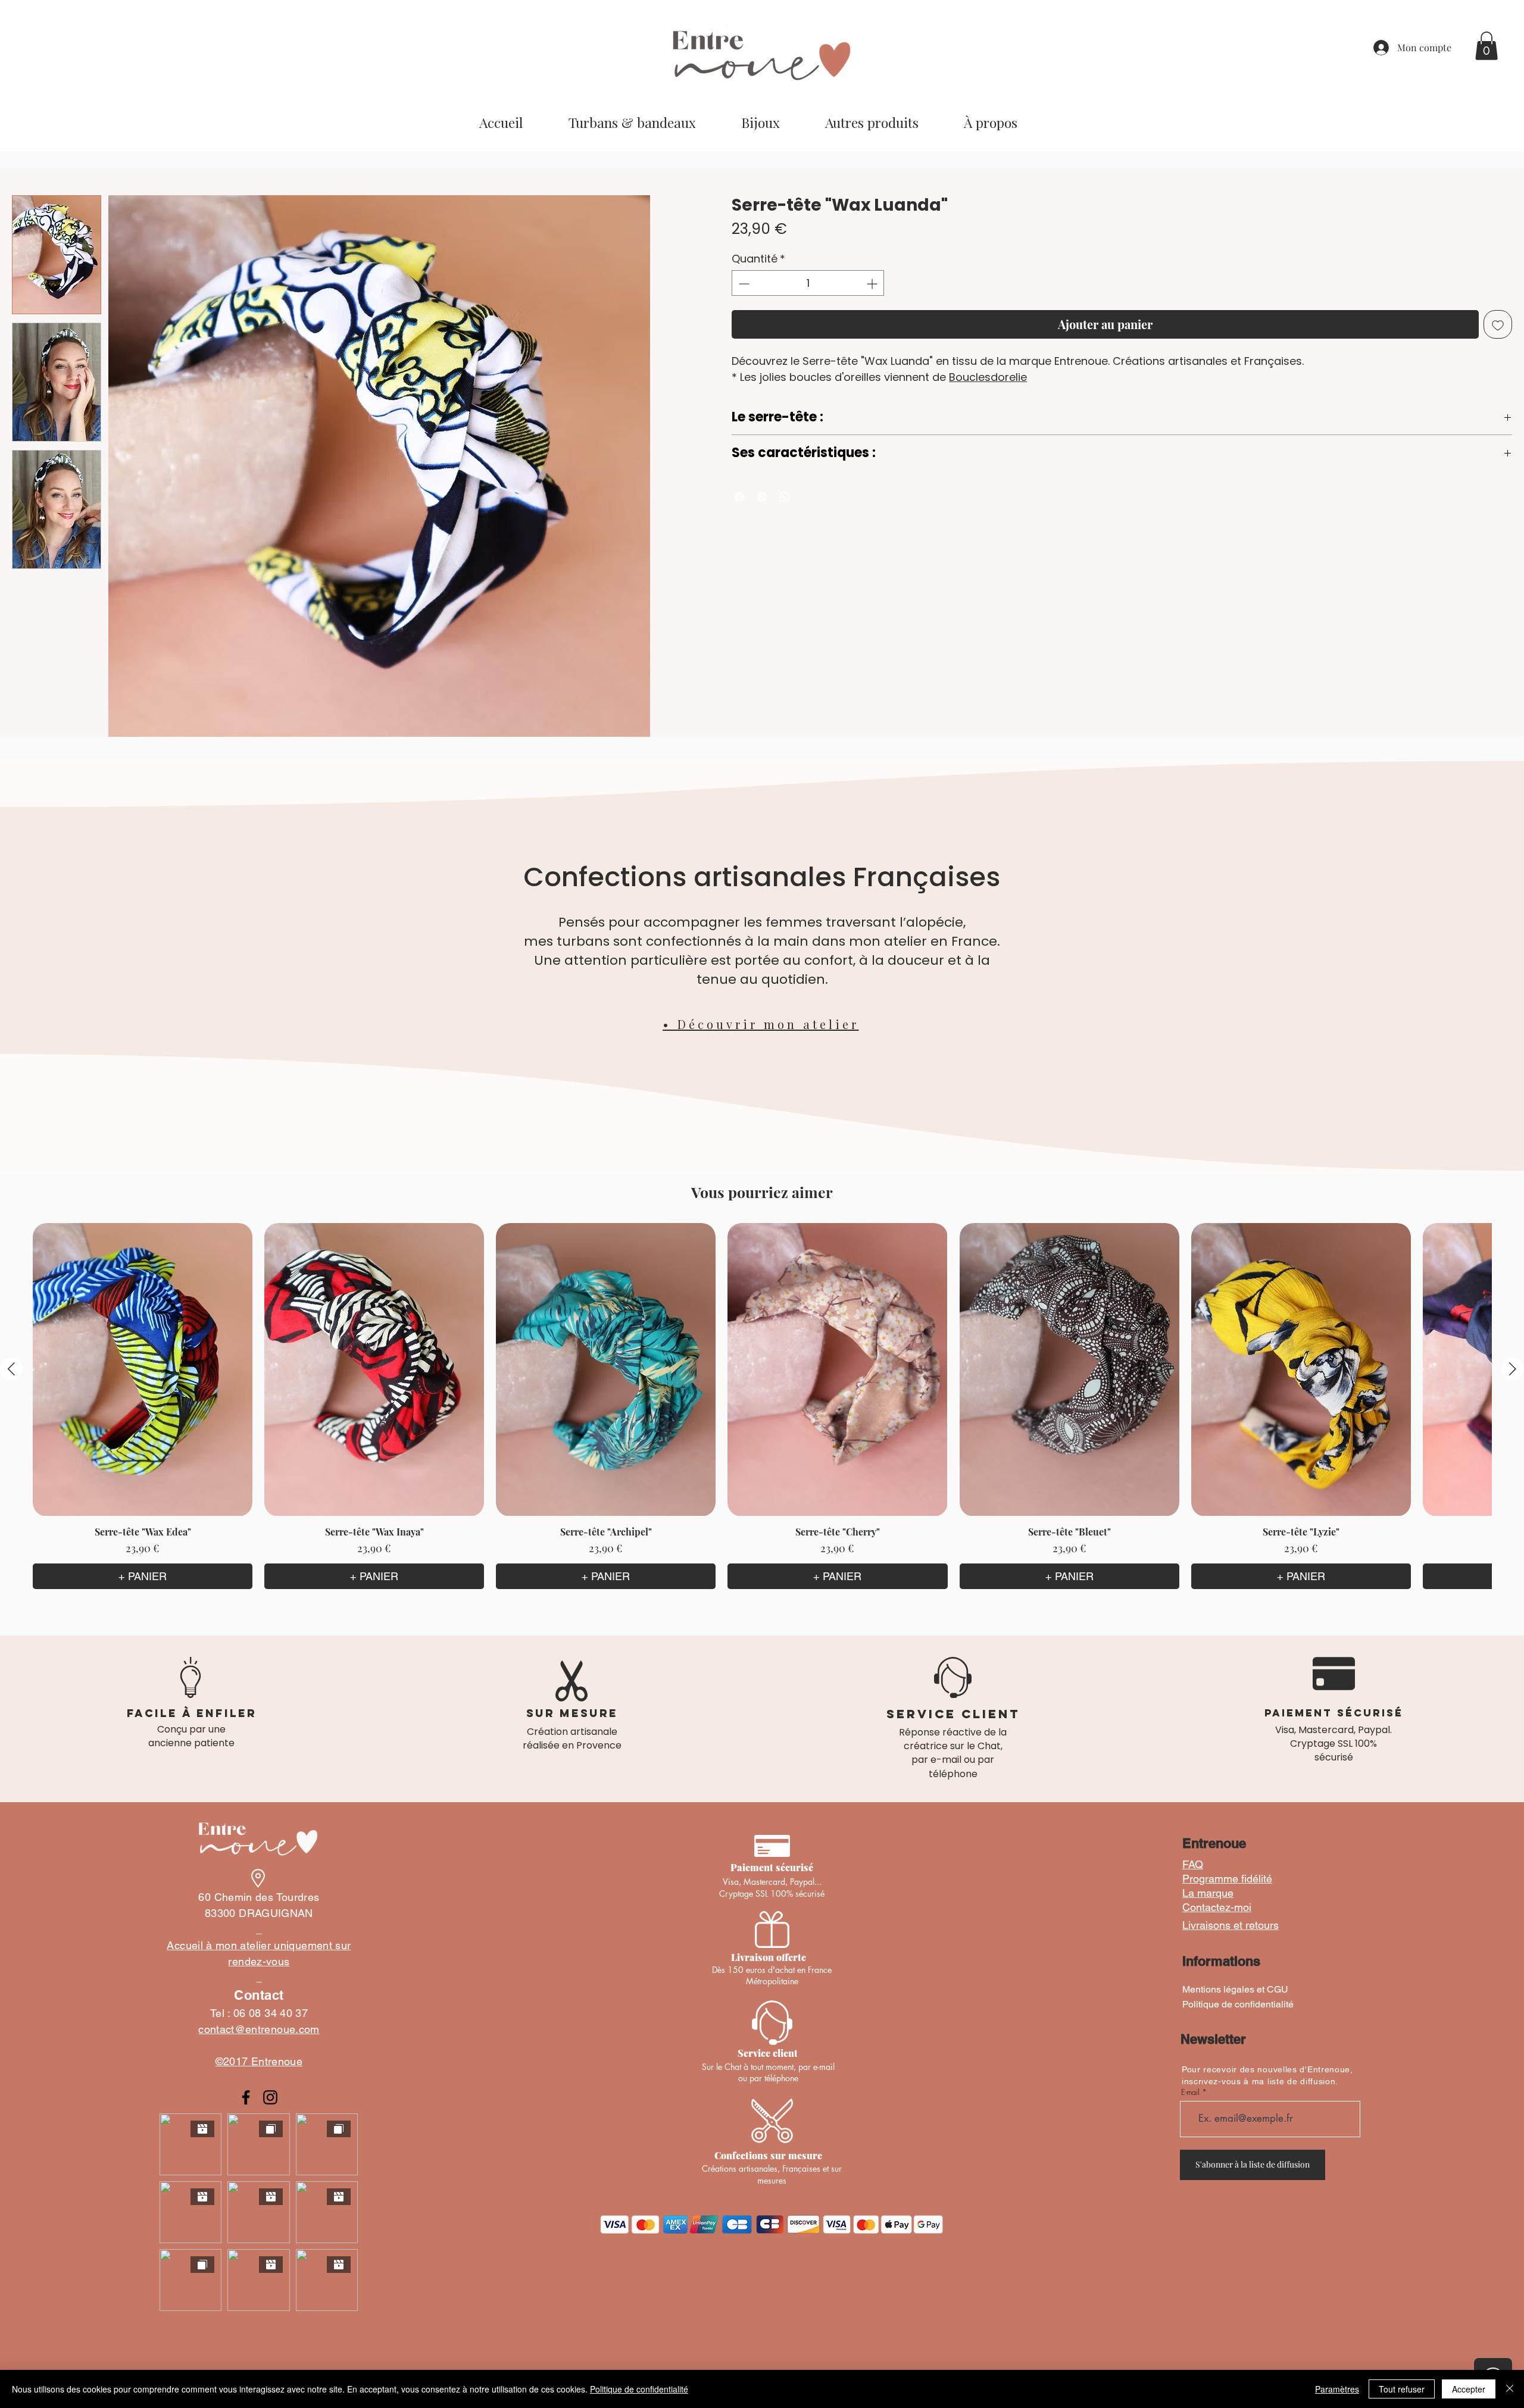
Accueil (26, 175)
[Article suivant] (1513, 1370)
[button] (1486, 46)
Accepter (1469, 2389)
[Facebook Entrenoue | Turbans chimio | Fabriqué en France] (246, 2099)
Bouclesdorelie (988, 379)
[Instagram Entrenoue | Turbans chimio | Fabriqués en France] (270, 2099)
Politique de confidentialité (639, 2389)
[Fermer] (1510, 2389)
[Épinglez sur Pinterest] (762, 498)
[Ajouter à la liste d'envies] (1498, 326)
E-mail (1190, 2093)
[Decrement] (743, 285)
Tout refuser (1402, 2389)
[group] (762, 1407)
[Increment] (873, 285)
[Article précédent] (11, 1370)
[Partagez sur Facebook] (739, 498)
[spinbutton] (808, 285)
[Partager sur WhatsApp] (785, 498)
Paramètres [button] (1337, 2389)
